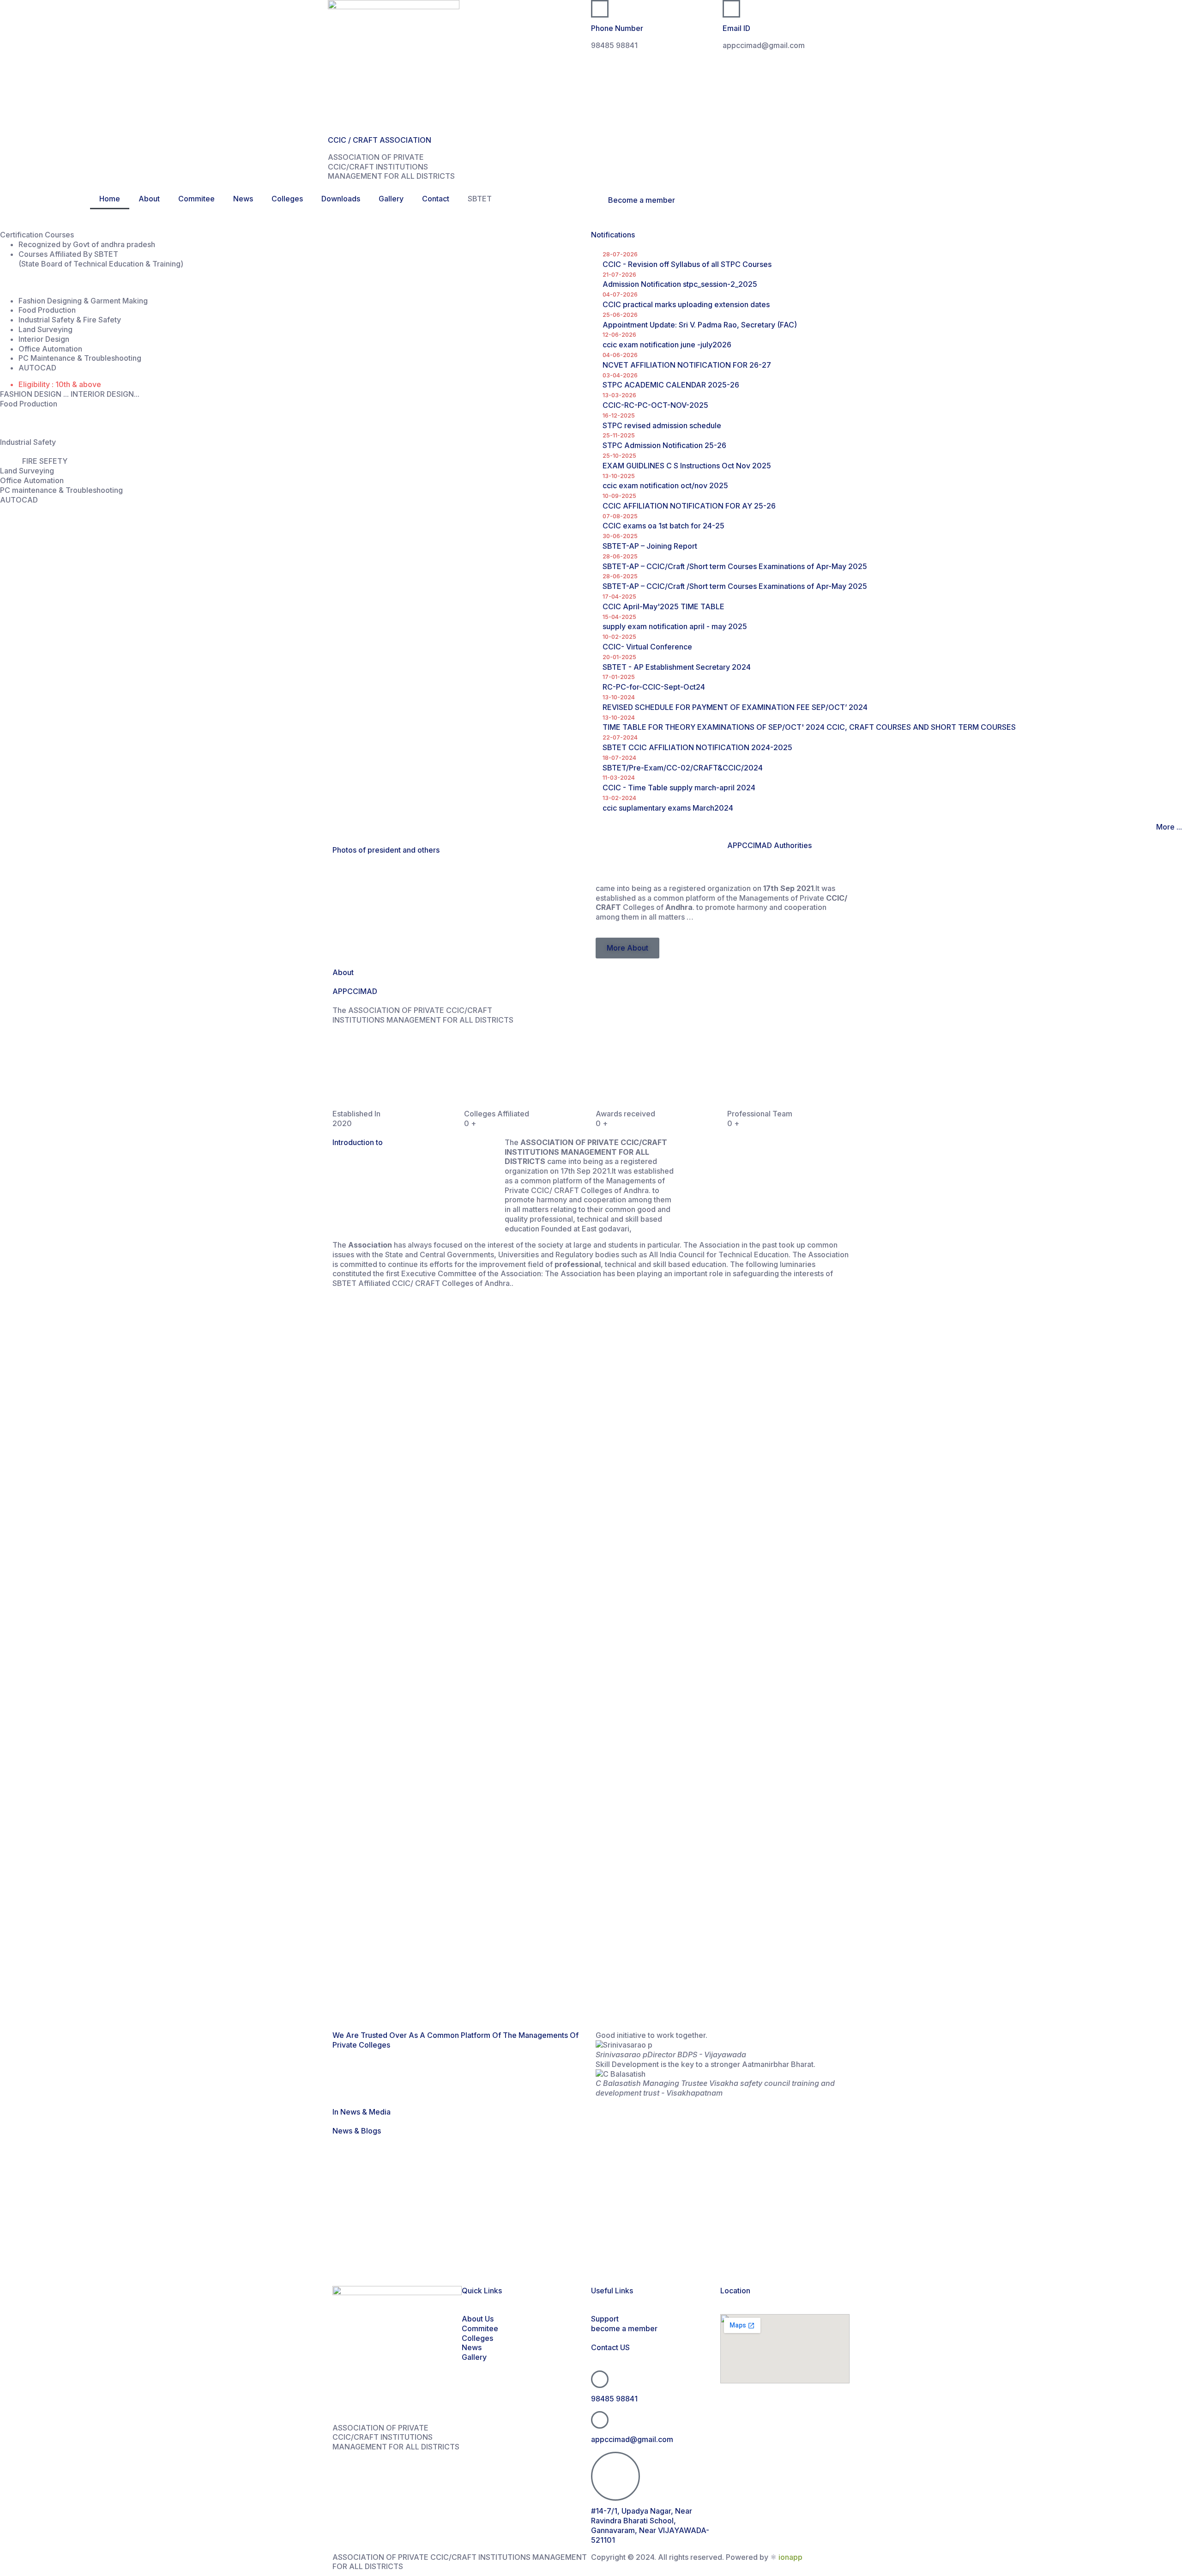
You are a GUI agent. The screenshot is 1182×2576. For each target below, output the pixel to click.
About (149, 199)
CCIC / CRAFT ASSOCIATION (380, 140)
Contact (436, 199)
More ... (1169, 827)
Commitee (196, 199)
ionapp (790, 2557)
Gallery (391, 199)
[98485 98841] (600, 2379)
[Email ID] (731, 9)
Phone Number (617, 28)
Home (110, 199)
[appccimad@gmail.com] (600, 2420)
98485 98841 (614, 2399)
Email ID (736, 28)
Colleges (287, 199)
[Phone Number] (600, 9)
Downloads (341, 199)
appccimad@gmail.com (632, 2439)
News (243, 199)
